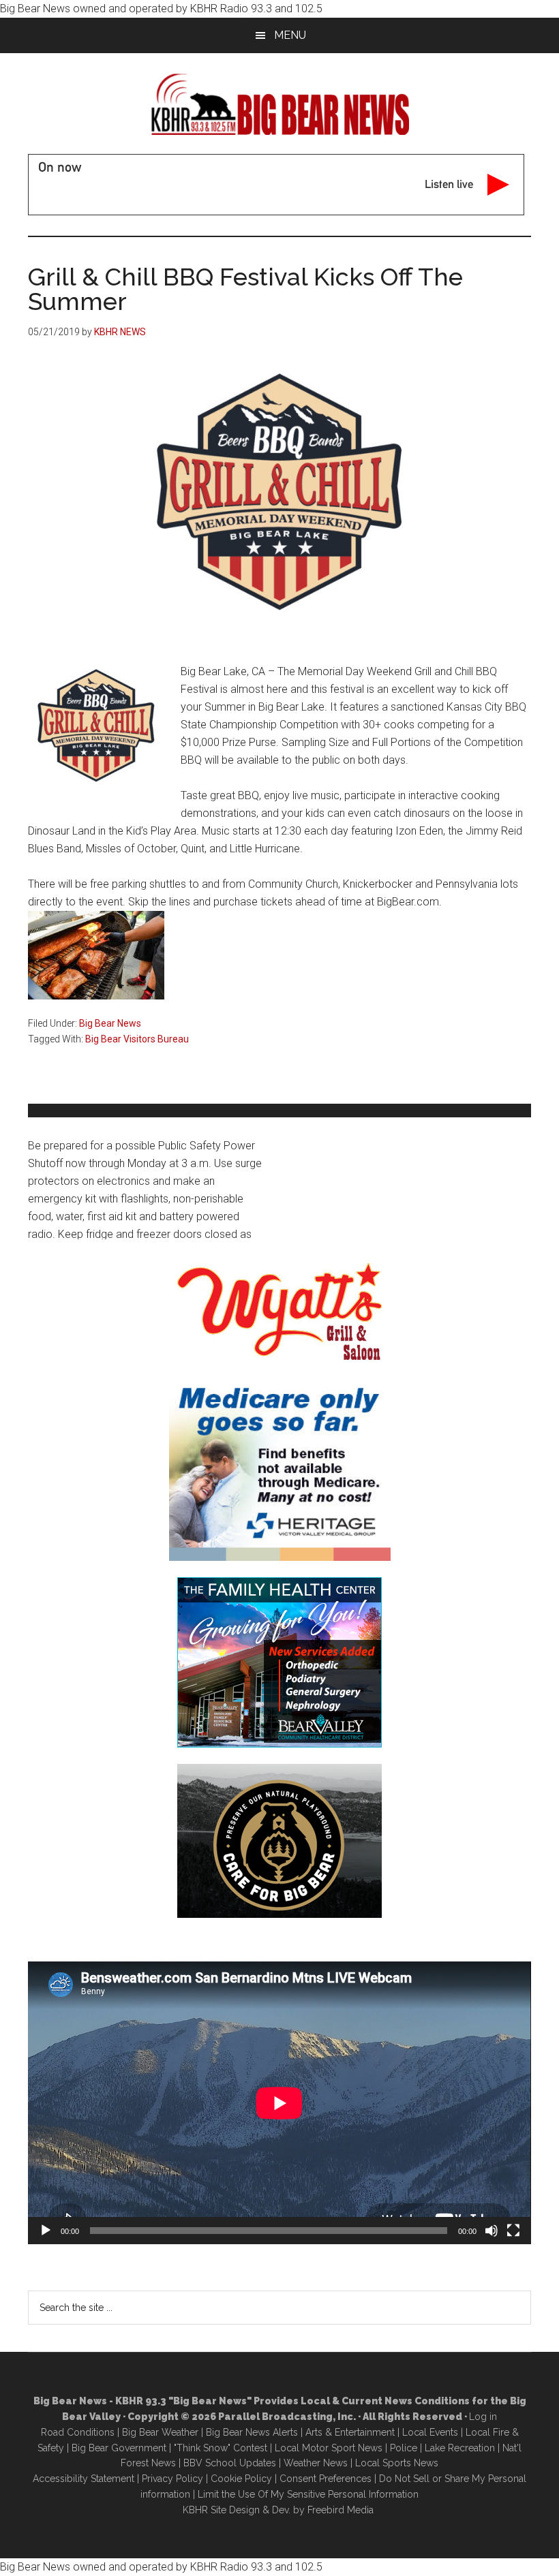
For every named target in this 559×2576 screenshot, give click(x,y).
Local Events (430, 2432)
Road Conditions (78, 2432)
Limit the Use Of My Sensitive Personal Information (308, 2494)
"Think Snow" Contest (221, 2448)
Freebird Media (341, 2510)
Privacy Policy (172, 2479)
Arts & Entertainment (350, 2432)
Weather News (316, 2463)
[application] (279, 2103)
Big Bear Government (119, 2448)
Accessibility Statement (84, 2479)
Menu (290, 35)
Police (404, 2448)
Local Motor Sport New (326, 2448)
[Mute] (492, 2231)
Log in (483, 2417)
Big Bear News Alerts (252, 2432)
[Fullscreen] (513, 2231)
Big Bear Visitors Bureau (137, 1039)
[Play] (46, 2231)
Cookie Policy (241, 2479)
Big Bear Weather (160, 2432)
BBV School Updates (230, 2463)
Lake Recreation (460, 2448)
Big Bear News (110, 1023)
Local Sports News (397, 2463)
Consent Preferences (326, 2479)
